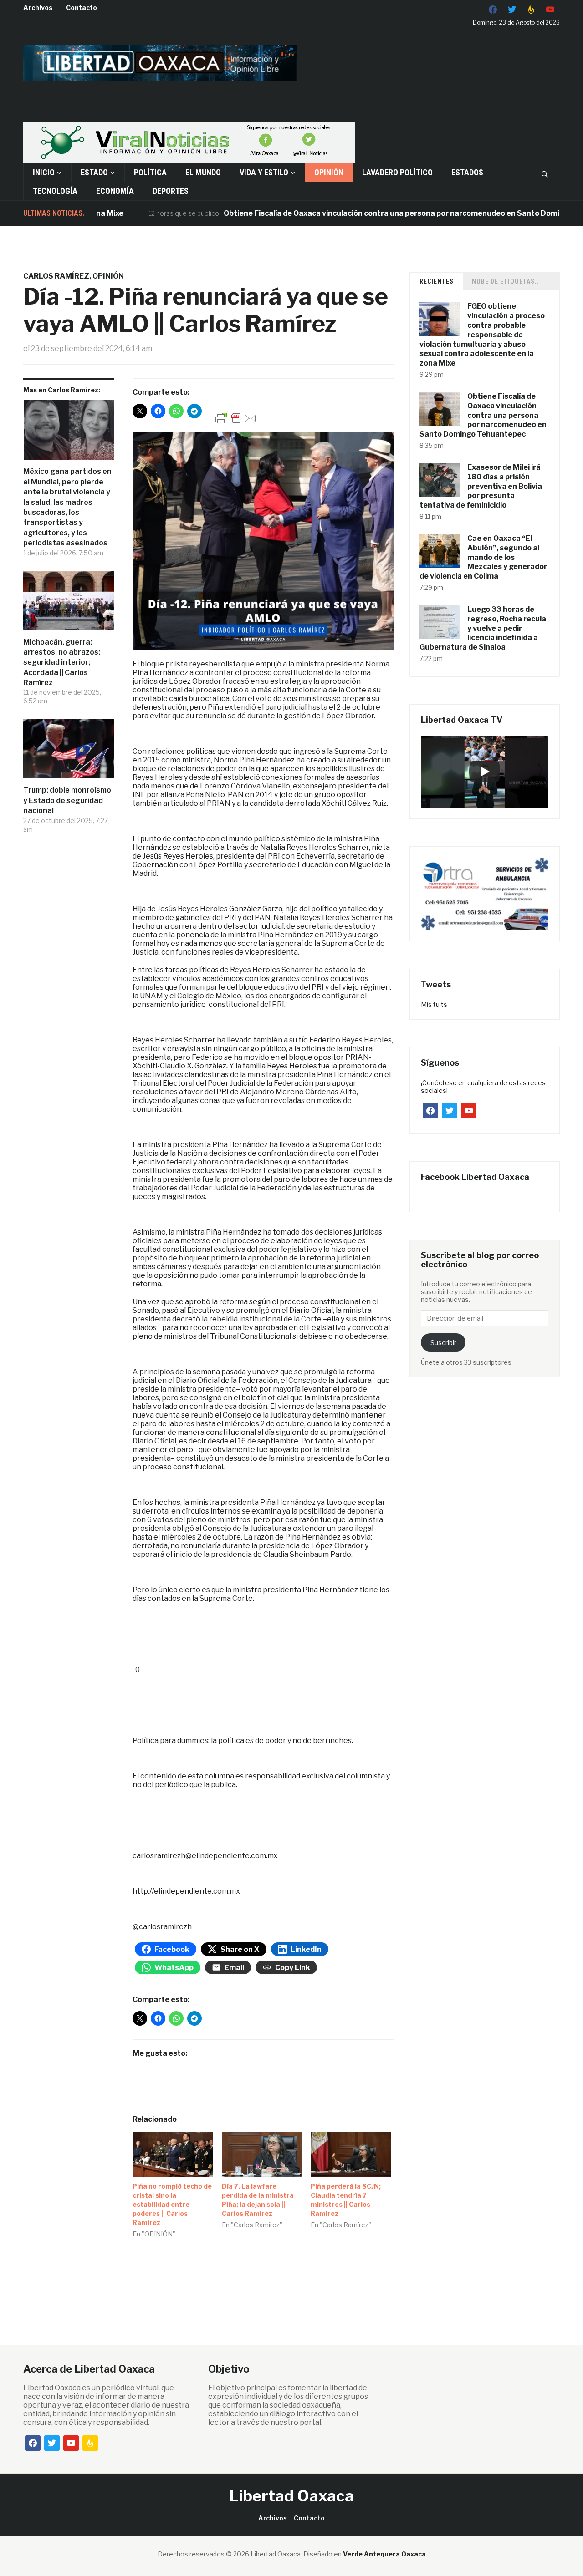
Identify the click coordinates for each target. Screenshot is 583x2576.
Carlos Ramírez (56, 276)
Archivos (38, 8)
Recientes (437, 281)
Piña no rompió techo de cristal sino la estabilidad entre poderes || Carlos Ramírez (172, 2204)
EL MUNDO (203, 172)
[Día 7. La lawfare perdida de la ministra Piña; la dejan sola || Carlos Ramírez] (262, 2154)
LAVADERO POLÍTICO (397, 172)
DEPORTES (171, 191)
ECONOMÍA (115, 191)
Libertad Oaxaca (291, 2496)
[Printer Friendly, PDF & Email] (236, 418)
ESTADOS (467, 172)
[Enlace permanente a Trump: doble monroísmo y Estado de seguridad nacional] (69, 752)
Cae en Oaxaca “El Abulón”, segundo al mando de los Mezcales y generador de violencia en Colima (483, 557)
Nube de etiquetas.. (506, 281)
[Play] (485, 772)
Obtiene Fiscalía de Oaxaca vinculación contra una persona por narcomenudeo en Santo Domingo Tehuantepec (376, 213)
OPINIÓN (329, 172)
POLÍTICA (150, 172)
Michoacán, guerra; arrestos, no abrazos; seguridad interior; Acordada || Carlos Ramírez (62, 663)
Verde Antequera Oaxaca (384, 2554)
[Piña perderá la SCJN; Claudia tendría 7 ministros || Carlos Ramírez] (351, 2154)
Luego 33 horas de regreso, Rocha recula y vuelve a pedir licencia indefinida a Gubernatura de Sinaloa (483, 628)
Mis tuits (434, 1004)
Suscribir (443, 1343)
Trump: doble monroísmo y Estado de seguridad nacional (67, 800)
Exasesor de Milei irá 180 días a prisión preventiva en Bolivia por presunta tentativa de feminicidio (481, 486)
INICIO (44, 172)
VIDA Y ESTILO (264, 172)
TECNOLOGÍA (55, 191)
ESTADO (94, 172)
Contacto (82, 8)
